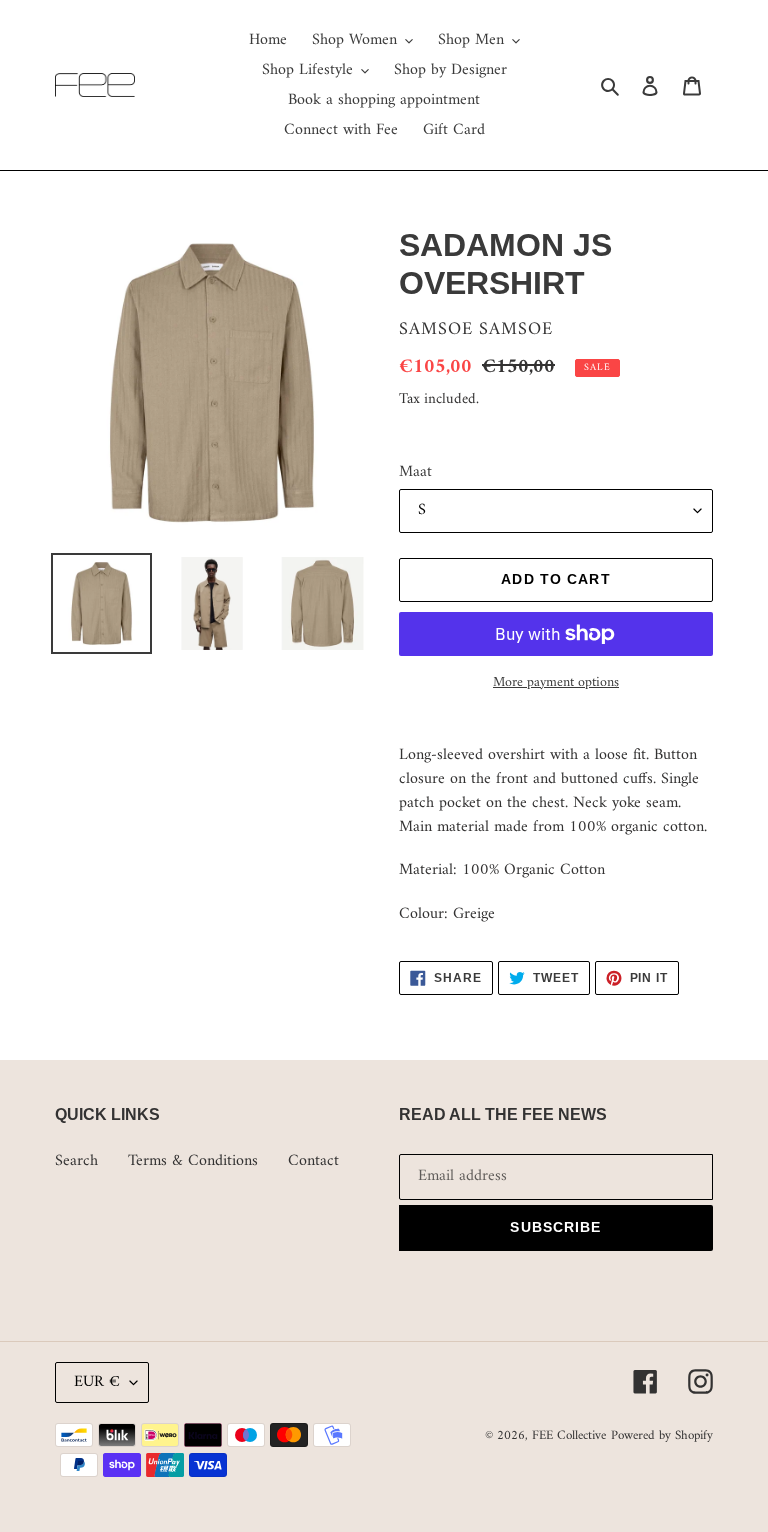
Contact (313, 1161)
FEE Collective (569, 1435)
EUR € (97, 1382)
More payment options (556, 682)
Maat (415, 472)
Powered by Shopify (662, 1435)
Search (76, 1161)
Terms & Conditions (193, 1161)
